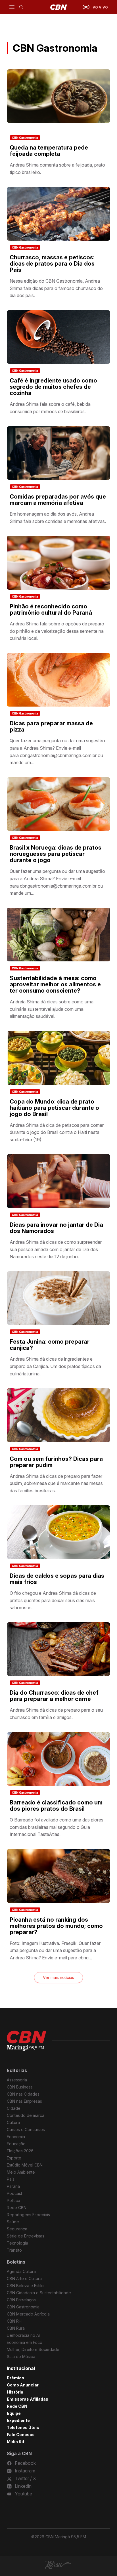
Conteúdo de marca (26, 2115)
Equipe (14, 2413)
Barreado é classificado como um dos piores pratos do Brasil (56, 1806)
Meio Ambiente (21, 2172)
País (11, 2179)
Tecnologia (17, 2243)
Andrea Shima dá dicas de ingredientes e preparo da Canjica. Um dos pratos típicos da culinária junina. (55, 1366)
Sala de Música (21, 2357)
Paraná (13, 2186)
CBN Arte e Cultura (24, 2278)
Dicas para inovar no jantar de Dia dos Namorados (56, 1228)
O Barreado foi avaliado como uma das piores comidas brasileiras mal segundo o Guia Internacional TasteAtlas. (57, 1827)
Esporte (14, 2158)
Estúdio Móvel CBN (25, 2165)
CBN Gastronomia (25, 138)
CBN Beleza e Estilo (25, 2286)
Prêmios (15, 2378)
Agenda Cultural (22, 2271)
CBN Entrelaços (21, 2300)
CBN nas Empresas (24, 2101)
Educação (16, 2144)
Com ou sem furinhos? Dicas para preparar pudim (56, 1462)
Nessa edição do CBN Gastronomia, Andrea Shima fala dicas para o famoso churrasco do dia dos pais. (56, 288)
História (15, 2392)
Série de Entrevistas (26, 2236)
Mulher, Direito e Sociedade (33, 2349)
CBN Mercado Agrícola (28, 2314)
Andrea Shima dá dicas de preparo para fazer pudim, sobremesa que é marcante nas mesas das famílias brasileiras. (56, 1483)
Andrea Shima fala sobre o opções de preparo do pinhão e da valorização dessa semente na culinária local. (57, 631)
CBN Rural (16, 2328)
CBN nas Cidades (23, 2094)
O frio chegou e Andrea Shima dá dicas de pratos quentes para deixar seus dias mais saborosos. (53, 1600)
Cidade (14, 2108)
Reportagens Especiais (28, 2215)
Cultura (13, 2122)
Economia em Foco (25, 2342)
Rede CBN (17, 2208)
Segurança (17, 2229)
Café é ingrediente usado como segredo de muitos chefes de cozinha (53, 387)
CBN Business (20, 2087)
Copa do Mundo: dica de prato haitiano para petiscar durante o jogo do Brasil (54, 1108)
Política (13, 2200)
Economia (16, 2137)
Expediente (18, 2420)
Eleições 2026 (20, 2151)
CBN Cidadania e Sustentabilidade (39, 2293)
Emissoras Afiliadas (28, 2399)
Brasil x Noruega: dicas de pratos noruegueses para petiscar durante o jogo (56, 854)
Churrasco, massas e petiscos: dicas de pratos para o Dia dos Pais (52, 264)
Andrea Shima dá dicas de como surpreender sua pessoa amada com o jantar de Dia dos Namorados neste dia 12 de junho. (56, 1249)
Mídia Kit (16, 2442)
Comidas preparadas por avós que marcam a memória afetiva (58, 500)
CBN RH (14, 2321)
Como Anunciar (23, 2385)
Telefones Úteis (23, 2427)
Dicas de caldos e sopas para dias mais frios (57, 1579)
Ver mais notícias (58, 1977)
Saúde (13, 2222)
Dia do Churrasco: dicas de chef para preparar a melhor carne (54, 1696)
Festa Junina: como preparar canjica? (50, 1345)
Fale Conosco (21, 2435)
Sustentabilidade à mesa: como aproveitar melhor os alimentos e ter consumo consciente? (55, 984)
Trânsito (14, 2250)
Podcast (14, 2193)
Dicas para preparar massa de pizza (51, 726)
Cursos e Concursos (26, 2129)
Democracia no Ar (24, 2335)
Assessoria (17, 2080)
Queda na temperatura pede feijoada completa (49, 151)
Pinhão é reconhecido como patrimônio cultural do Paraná (51, 610)
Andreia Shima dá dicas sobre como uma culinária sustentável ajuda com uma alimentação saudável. (52, 1009)
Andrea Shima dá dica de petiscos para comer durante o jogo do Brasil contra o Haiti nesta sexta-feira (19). (57, 1132)
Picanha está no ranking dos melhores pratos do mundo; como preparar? (56, 1926)
